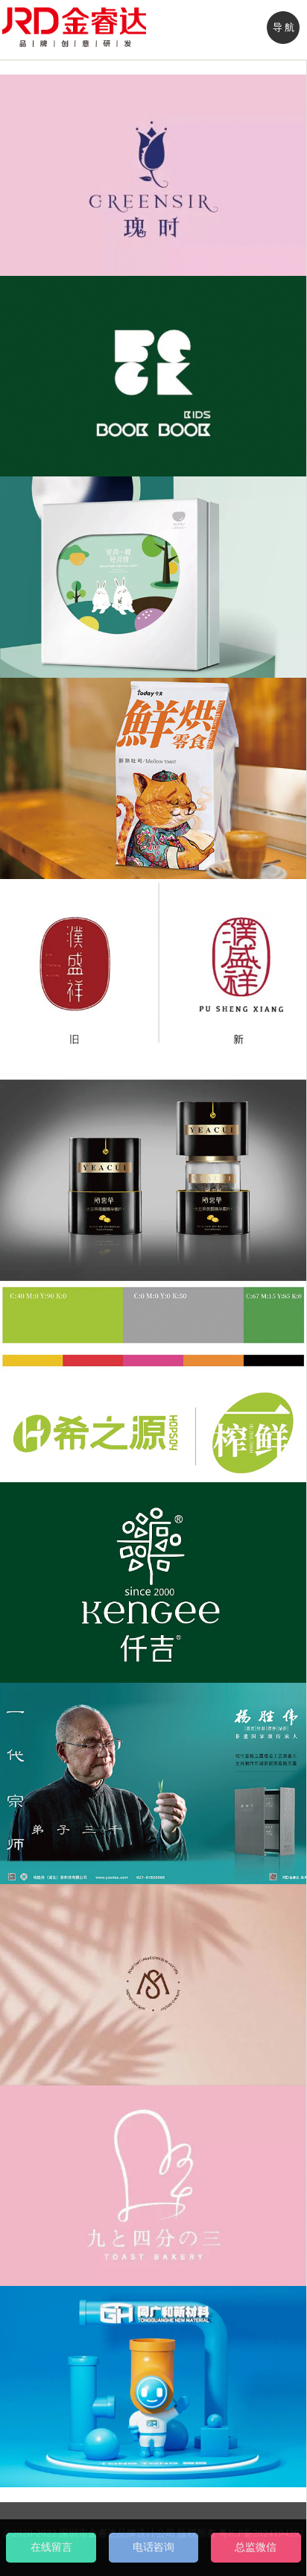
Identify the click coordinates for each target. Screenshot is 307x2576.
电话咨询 (153, 2547)
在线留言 (51, 2547)
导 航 (284, 27)
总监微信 (256, 2547)
